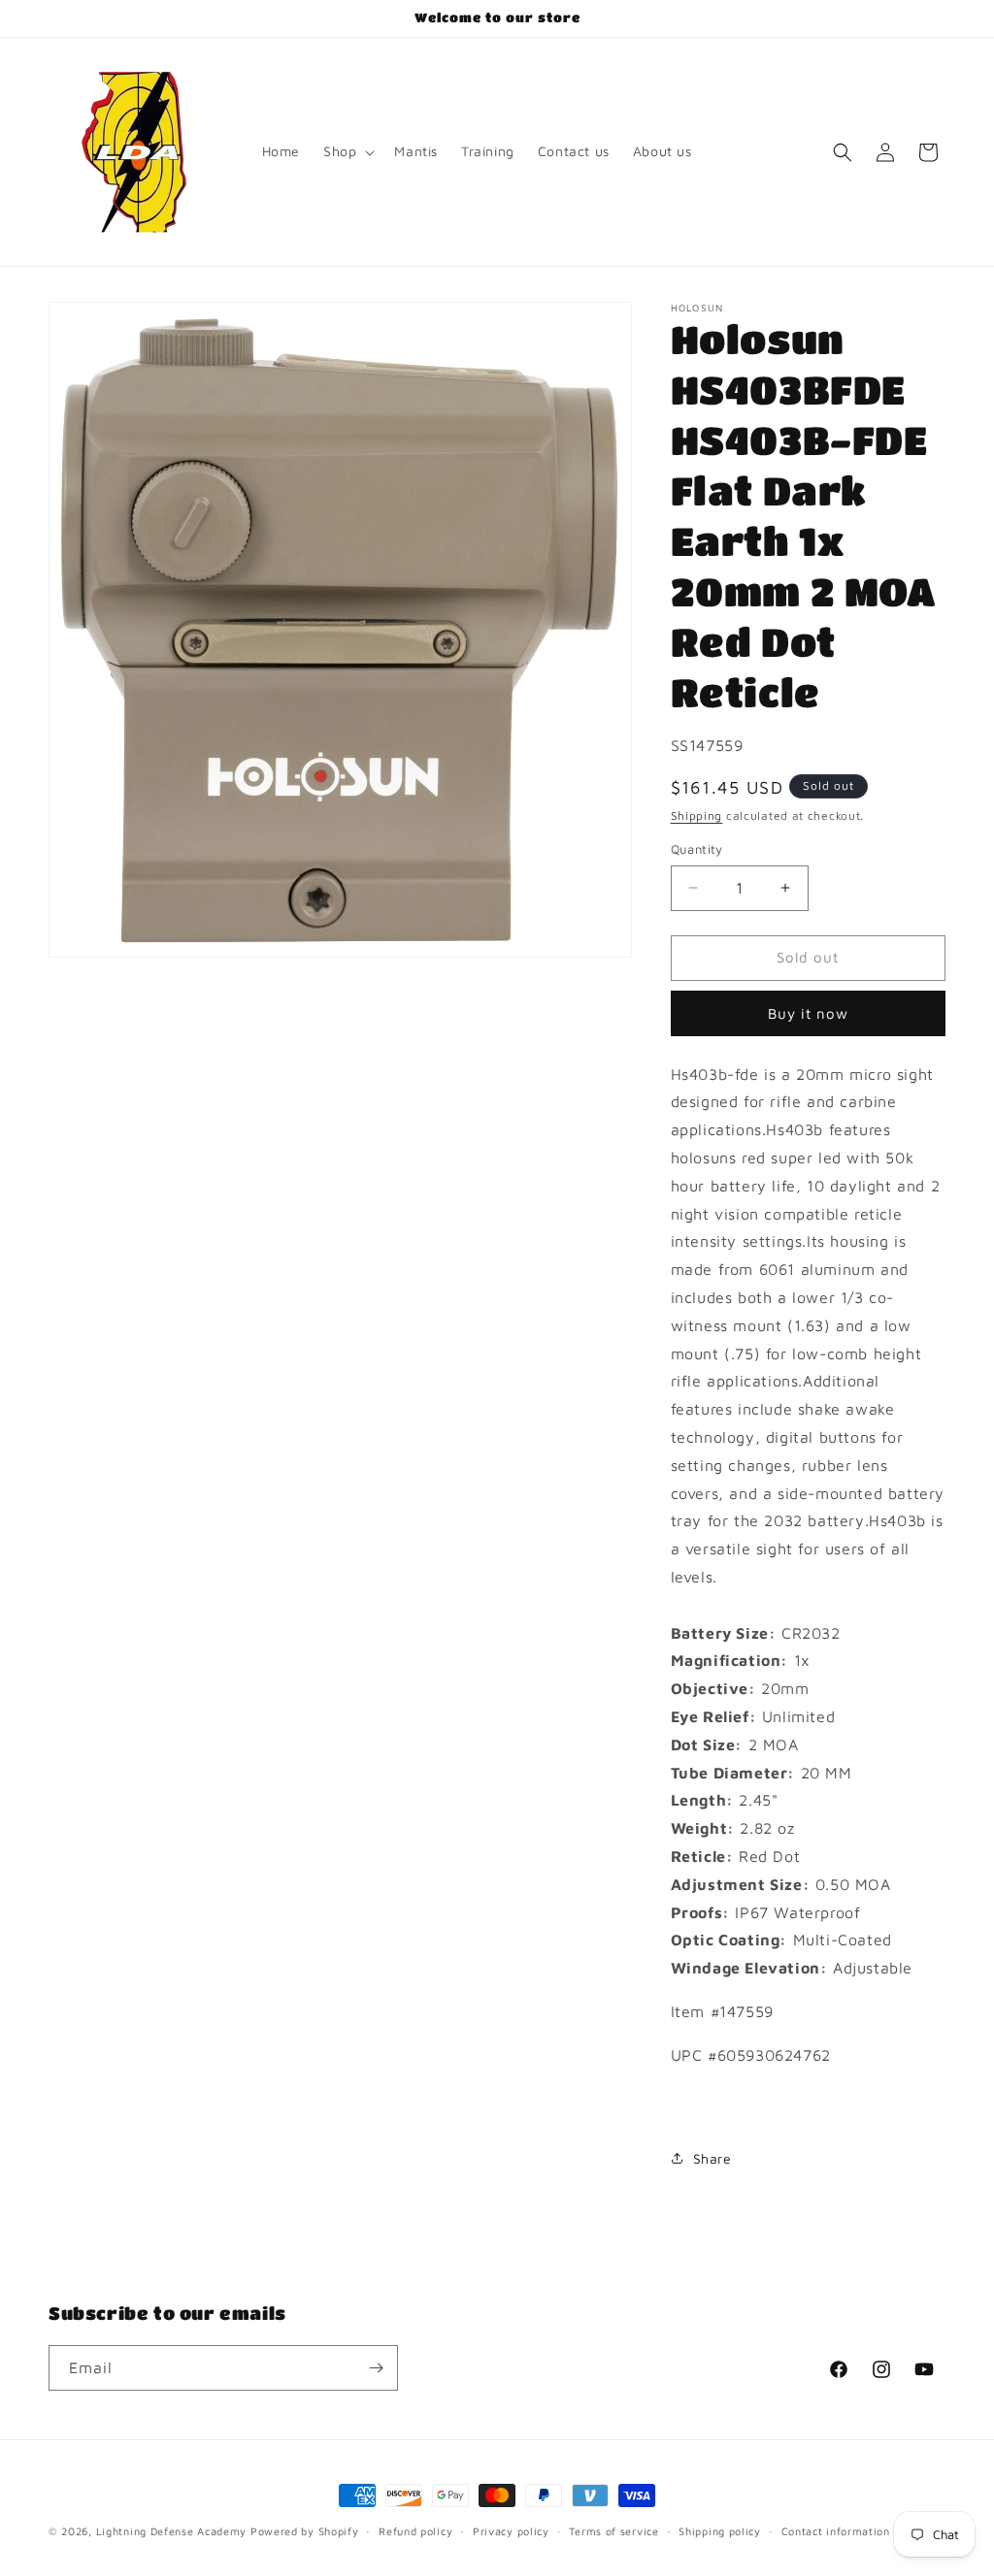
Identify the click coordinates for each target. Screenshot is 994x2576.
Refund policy (415, 2531)
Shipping (697, 815)
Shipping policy (720, 2531)
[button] (347, 151)
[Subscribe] (376, 2368)
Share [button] (712, 2158)
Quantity (697, 849)
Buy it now (808, 1013)
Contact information (836, 2531)
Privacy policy (511, 2531)
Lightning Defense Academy (172, 2531)
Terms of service (613, 2531)
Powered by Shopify (305, 2531)
